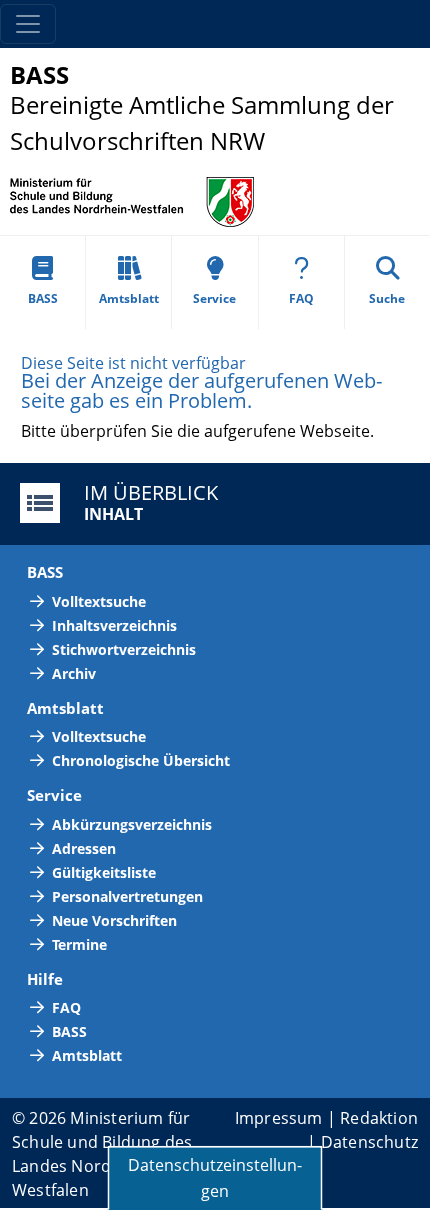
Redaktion (379, 1118)
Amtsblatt (129, 298)
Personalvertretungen (127, 896)
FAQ (301, 298)
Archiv (74, 673)
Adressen (84, 848)
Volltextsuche (99, 601)
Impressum (279, 1118)
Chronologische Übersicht (141, 760)
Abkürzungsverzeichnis (132, 824)
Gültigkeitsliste (104, 872)
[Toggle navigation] (28, 24)
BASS (43, 298)
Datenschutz (369, 1142)
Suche (387, 298)
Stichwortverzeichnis (124, 649)
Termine (79, 944)
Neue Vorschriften (114, 920)
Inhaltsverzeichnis (114, 625)
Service (214, 298)
